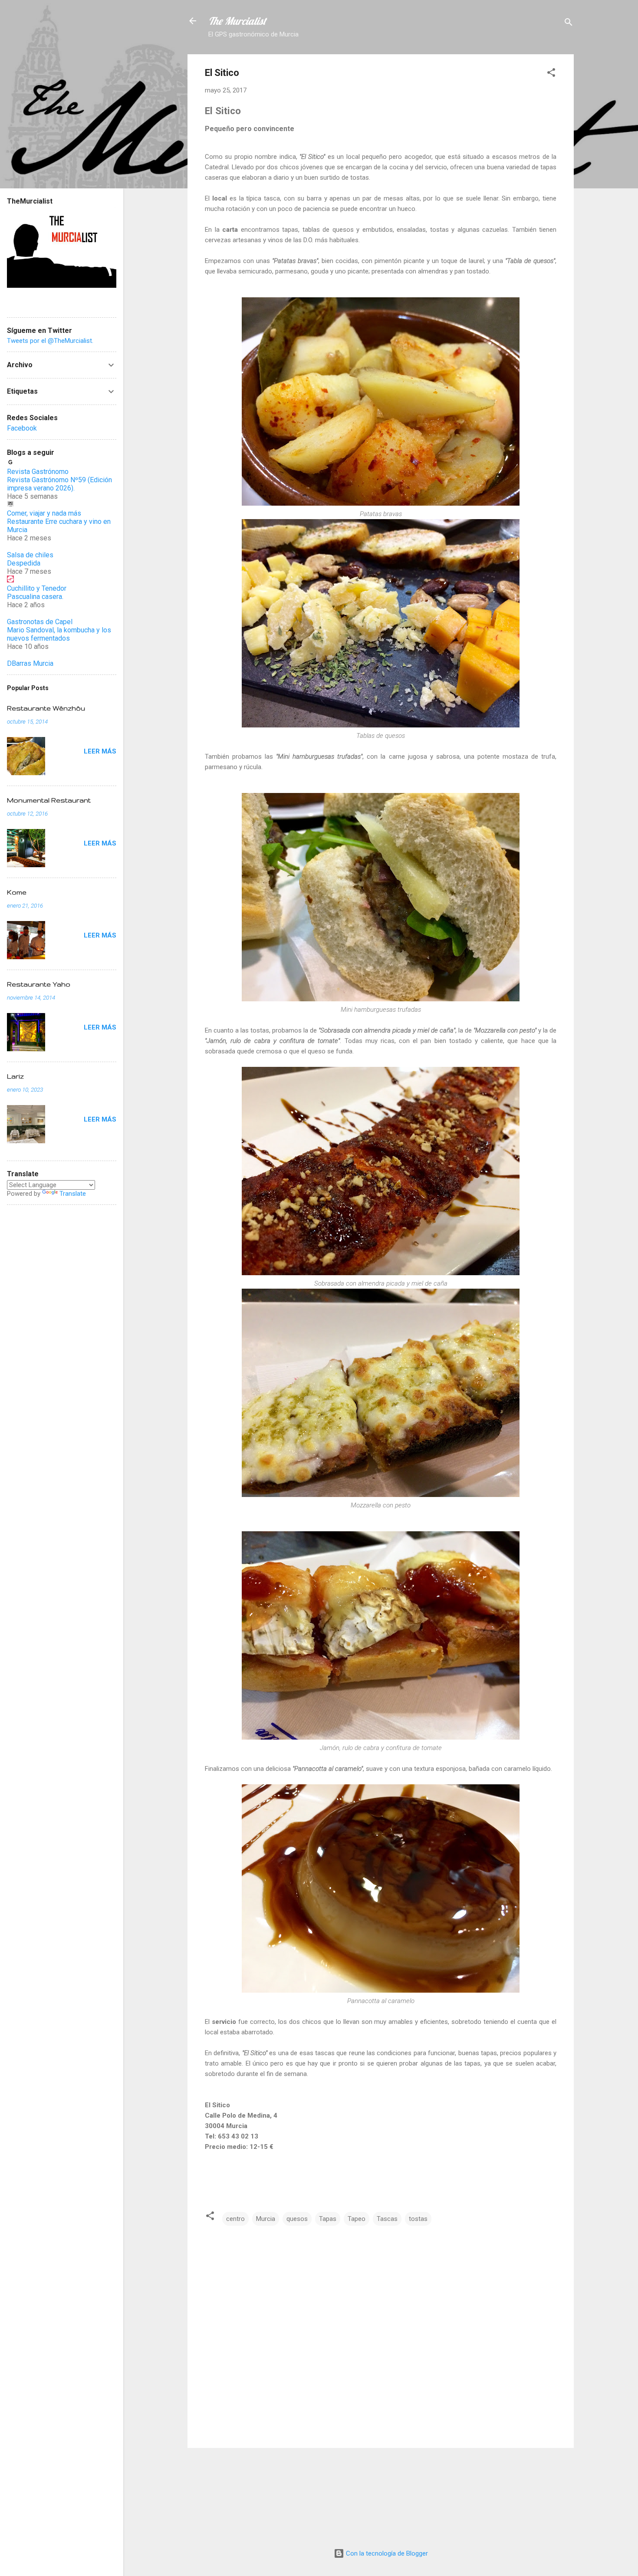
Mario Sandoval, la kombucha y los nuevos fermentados (59, 634)
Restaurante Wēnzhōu (46, 708)
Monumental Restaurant (49, 800)
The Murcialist (237, 21)
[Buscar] (569, 24)
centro (235, 2219)
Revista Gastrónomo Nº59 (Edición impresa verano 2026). (59, 484)
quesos (297, 2219)
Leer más (100, 751)
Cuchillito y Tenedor (37, 588)
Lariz (15, 1076)
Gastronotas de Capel (40, 622)
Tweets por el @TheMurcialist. (50, 341)
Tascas (387, 2219)
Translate (73, 1194)
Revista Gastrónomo (38, 472)
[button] (551, 74)
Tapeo (357, 2219)
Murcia (266, 2219)
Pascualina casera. (35, 597)
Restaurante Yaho (39, 984)
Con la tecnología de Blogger (386, 2553)
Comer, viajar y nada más (44, 513)
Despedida (24, 563)
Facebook (22, 428)
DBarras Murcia (30, 663)
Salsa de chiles (30, 555)
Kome (17, 892)
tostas (418, 2219)
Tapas (328, 2219)
